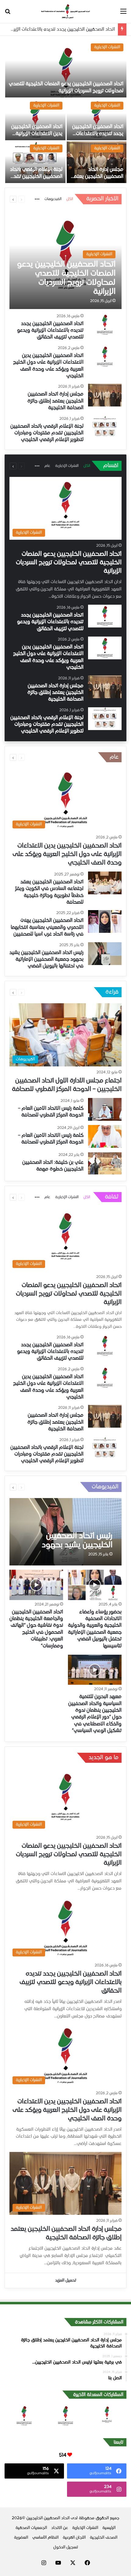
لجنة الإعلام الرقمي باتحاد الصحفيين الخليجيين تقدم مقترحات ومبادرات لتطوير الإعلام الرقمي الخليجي (47, 433)
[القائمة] (123, 14)
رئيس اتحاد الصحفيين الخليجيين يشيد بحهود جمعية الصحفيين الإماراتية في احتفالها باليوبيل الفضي (46, 960)
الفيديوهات (53, 199)
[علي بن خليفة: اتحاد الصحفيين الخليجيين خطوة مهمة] (105, 1163)
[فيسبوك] (87, 2563)
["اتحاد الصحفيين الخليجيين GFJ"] (65, 12)
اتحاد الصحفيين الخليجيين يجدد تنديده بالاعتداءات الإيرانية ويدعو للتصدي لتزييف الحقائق (50, 331)
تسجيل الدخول (66, 2547)
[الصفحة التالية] (13, 199)
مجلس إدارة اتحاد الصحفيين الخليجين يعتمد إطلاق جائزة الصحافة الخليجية (55, 401)
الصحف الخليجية (104, 2538)
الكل (70, 199)
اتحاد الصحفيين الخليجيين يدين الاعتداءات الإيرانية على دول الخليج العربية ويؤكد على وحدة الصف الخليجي (67, 854)
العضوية (21, 2538)
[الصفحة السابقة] (21, 199)
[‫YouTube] (58, 2563)
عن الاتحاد (60, 2528)
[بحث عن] (8, 14)
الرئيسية (109, 2528)
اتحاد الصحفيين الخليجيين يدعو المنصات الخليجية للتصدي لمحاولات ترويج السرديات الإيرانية (69, 563)
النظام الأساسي (45, 2538)
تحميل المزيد (66, 2280)
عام (47, 466)
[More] (37, 200)
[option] (65, 112)
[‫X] (73, 2563)
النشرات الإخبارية (107, 47)
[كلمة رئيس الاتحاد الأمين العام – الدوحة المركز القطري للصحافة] (105, 1109)
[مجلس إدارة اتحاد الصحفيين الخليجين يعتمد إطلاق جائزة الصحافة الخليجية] (97, 162)
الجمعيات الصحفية (31, 2528)
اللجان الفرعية (74, 2538)
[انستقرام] (44, 2563)
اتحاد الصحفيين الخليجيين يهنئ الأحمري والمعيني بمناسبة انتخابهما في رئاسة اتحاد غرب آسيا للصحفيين (47, 928)
